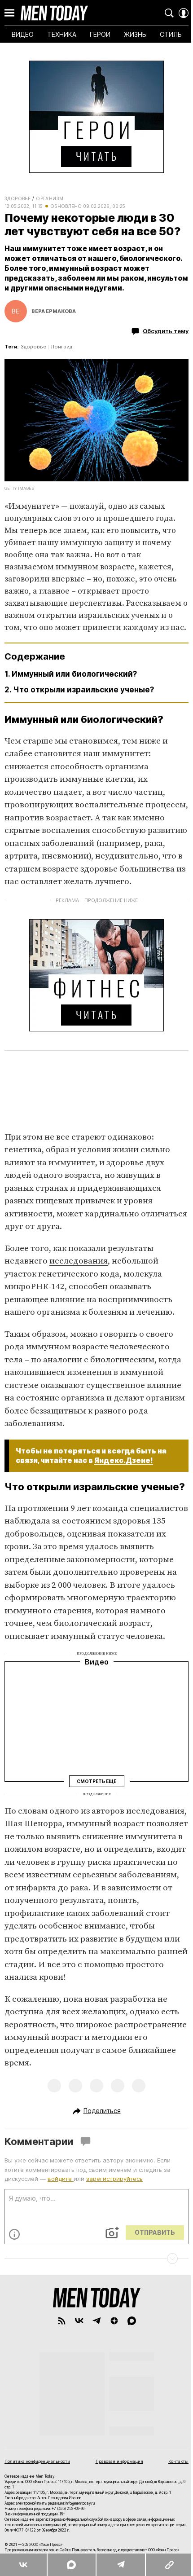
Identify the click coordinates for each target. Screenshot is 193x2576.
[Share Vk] (23, 2565)
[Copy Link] (169, 2565)
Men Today (54, 13)
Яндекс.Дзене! (124, 1460)
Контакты (178, 2461)
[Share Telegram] (120, 2565)
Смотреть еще (96, 1781)
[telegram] (97, 2321)
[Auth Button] (184, 13)
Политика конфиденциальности (37, 2461)
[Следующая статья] (96, 2259)
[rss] (62, 2321)
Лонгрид (61, 347)
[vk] (79, 2321)
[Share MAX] (71, 2565)
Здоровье (18, 198)
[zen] (114, 2321)
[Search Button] (169, 13)
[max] (132, 2321)
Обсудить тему (166, 331)
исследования (79, 1261)
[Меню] (9, 13)
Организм (50, 198)
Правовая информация (119, 2461)
